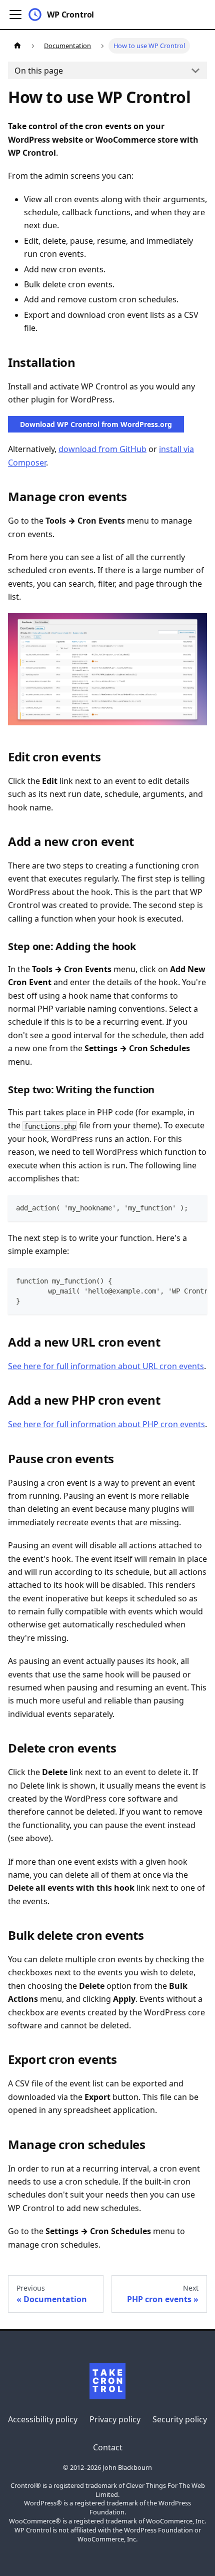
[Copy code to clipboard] (195, 1207)
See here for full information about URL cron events (106, 1366)
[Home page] (17, 46)
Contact (108, 2447)
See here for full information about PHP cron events (106, 1424)
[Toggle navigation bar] (15, 15)
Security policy (180, 2419)
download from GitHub (102, 449)
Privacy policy (115, 2419)
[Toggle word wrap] (176, 1280)
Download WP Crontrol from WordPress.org (96, 424)
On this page (39, 71)
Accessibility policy (43, 2419)
